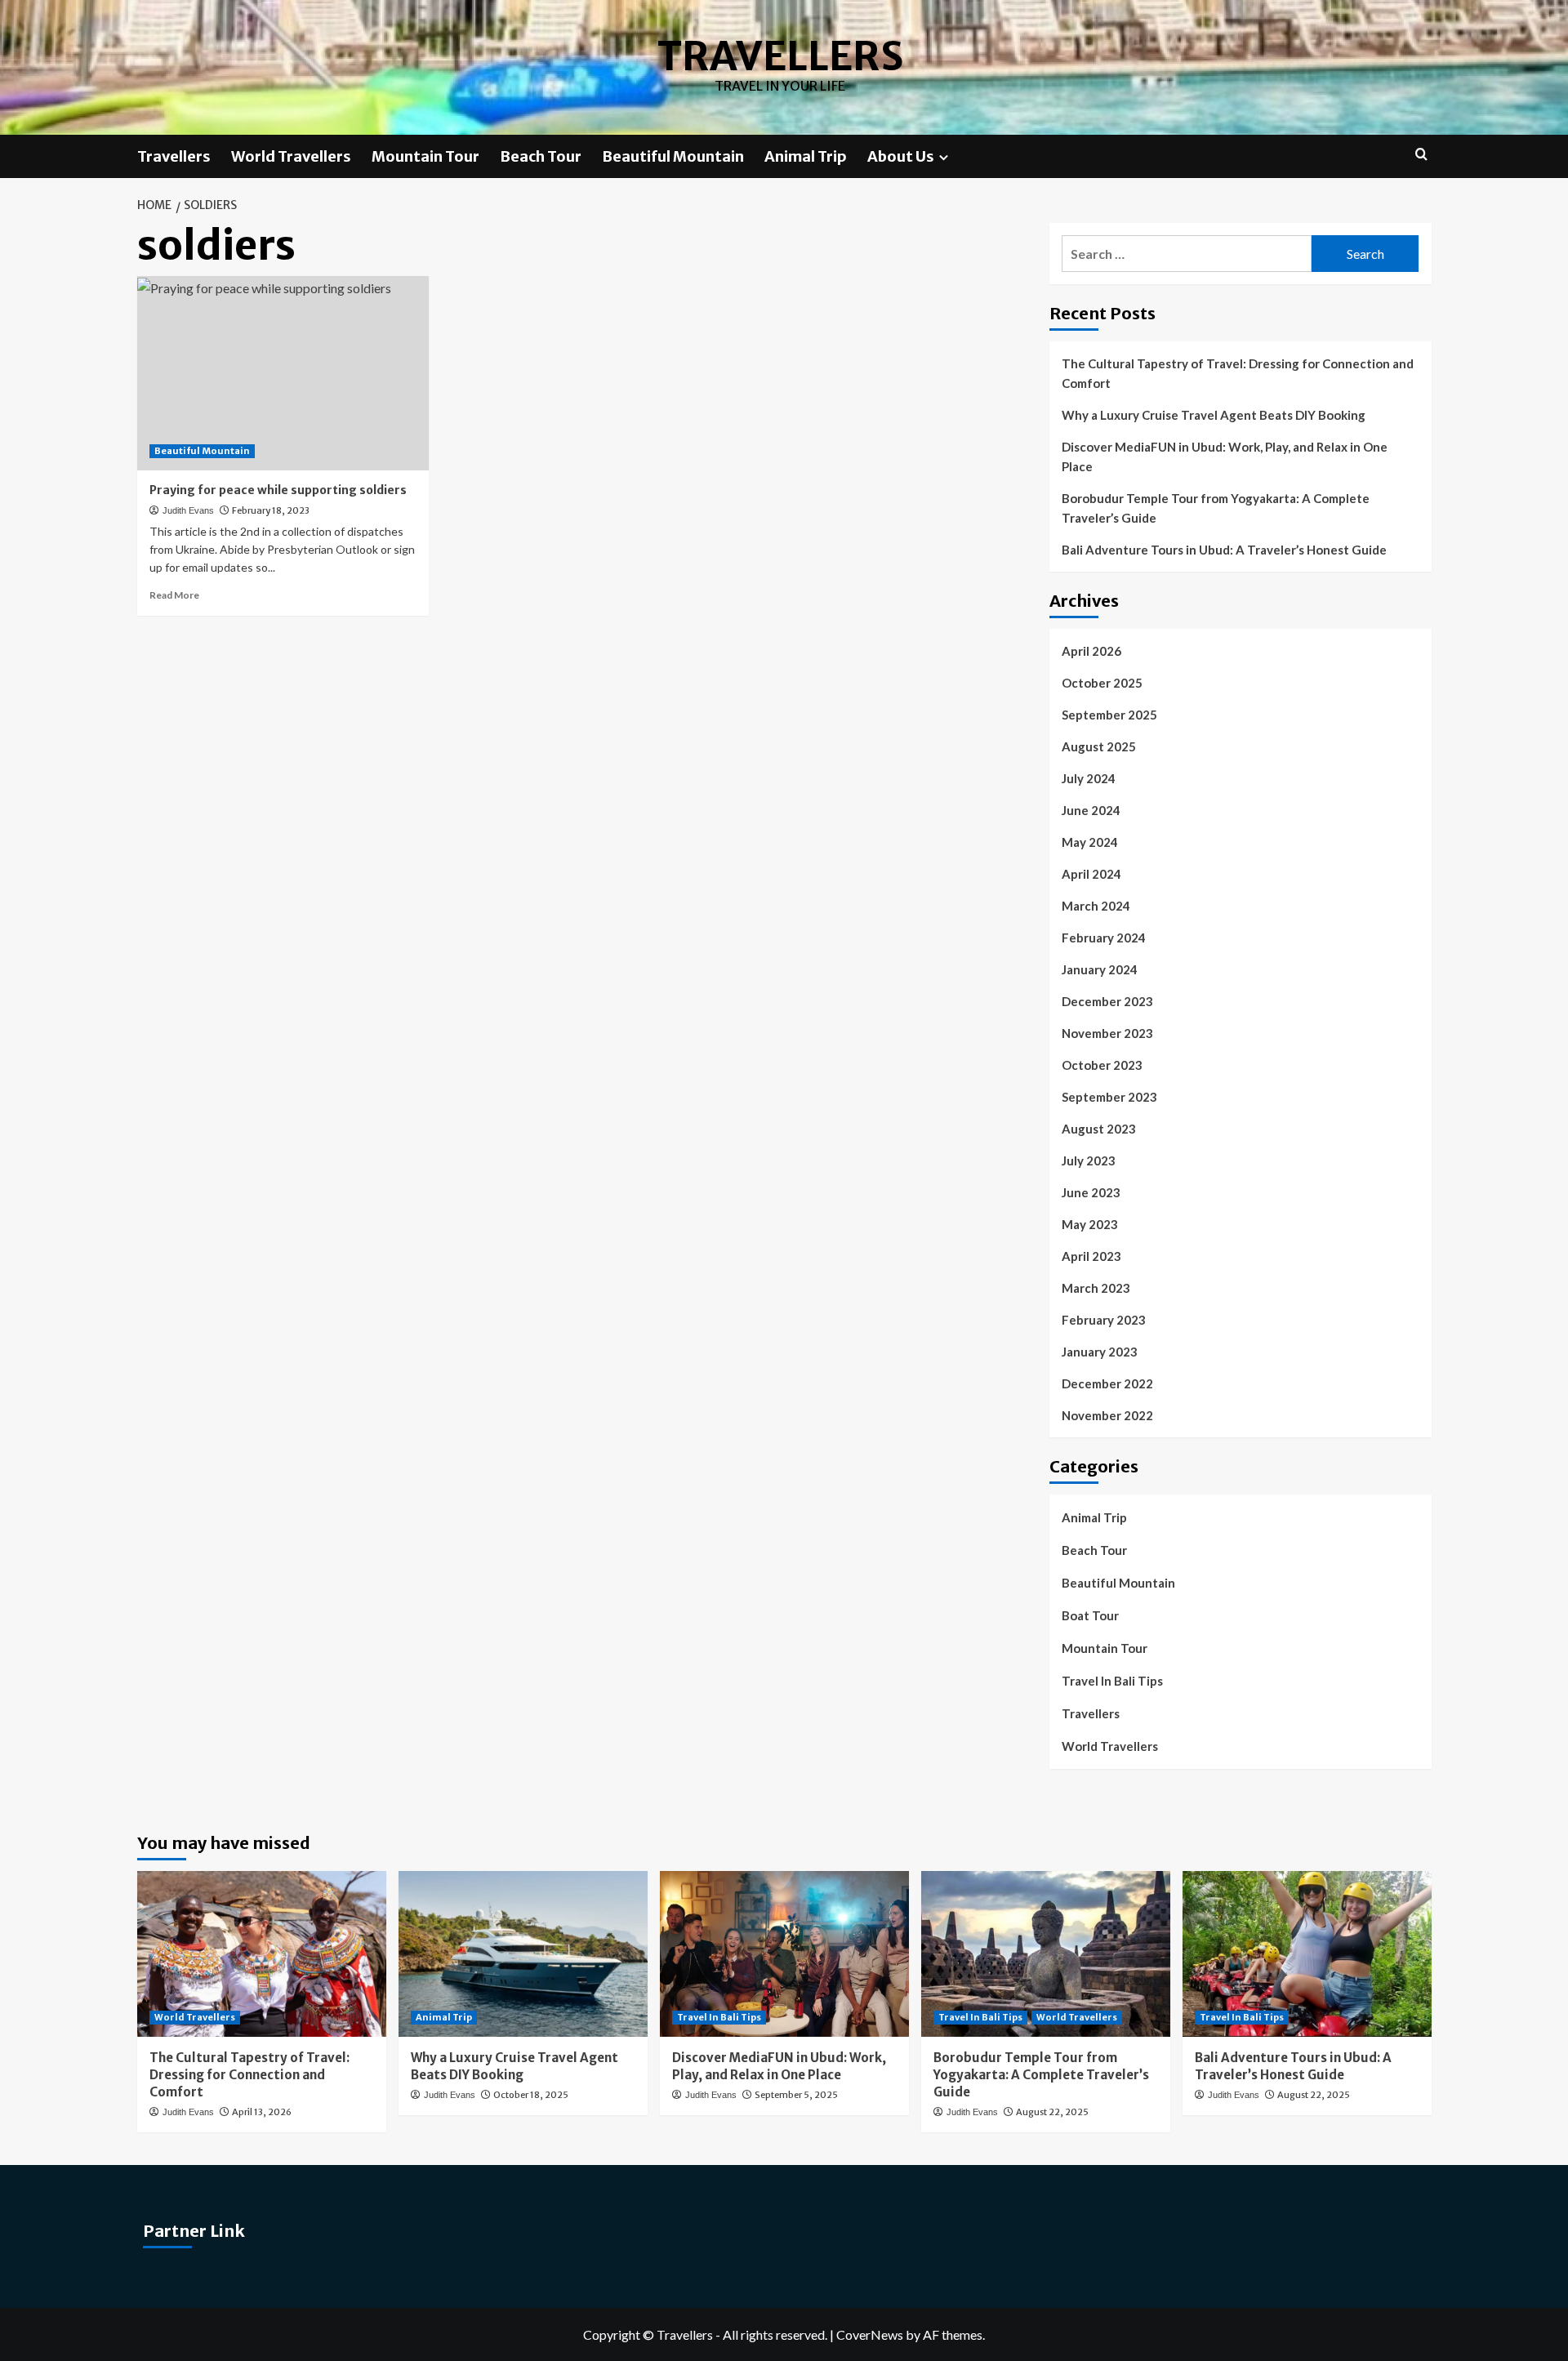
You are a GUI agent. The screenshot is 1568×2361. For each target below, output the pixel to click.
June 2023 (1091, 1192)
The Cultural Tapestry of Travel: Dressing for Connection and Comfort (1238, 373)
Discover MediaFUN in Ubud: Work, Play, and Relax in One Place (1225, 457)
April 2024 (1091, 874)
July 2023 (1089, 1160)
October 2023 (1102, 1065)
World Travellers (291, 156)
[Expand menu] (944, 157)
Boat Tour (1090, 1615)
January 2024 (1100, 969)
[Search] (1421, 155)
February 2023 (1104, 1320)
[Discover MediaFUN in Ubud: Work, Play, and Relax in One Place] (784, 1954)
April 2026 (1091, 651)
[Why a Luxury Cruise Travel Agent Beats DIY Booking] (523, 1954)
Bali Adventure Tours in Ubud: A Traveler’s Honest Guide (1224, 550)
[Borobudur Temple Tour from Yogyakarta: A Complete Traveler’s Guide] (1046, 1954)
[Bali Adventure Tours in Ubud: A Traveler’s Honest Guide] (1307, 1954)
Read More (174, 595)
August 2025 (1099, 746)
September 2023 (1109, 1097)
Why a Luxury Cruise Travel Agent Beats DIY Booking (1214, 415)
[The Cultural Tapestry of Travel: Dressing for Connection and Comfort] (262, 1954)
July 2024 (1089, 778)
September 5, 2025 (796, 2095)
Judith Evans (188, 510)
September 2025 (1109, 715)
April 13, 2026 (262, 2112)
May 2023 (1090, 1224)
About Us (901, 156)
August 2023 (1099, 1129)
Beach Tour (541, 156)
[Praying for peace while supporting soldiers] (283, 373)
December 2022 (1107, 1383)
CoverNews (870, 2334)
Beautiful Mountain (673, 156)
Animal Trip (806, 156)
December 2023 (1107, 1001)
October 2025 (1102, 683)
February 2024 (1104, 938)
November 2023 (1107, 1033)
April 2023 (1091, 1256)
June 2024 (1091, 810)
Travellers (780, 56)
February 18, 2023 (271, 510)
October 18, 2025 (531, 2095)
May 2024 (1090, 842)
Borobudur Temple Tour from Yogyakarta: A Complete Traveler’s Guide (1216, 508)
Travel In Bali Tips (1112, 1681)
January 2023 (1100, 1352)
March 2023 (1096, 1288)
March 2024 (1096, 906)
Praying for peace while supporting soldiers (278, 490)
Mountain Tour (425, 156)
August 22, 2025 (1052, 2112)
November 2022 (1107, 1415)
